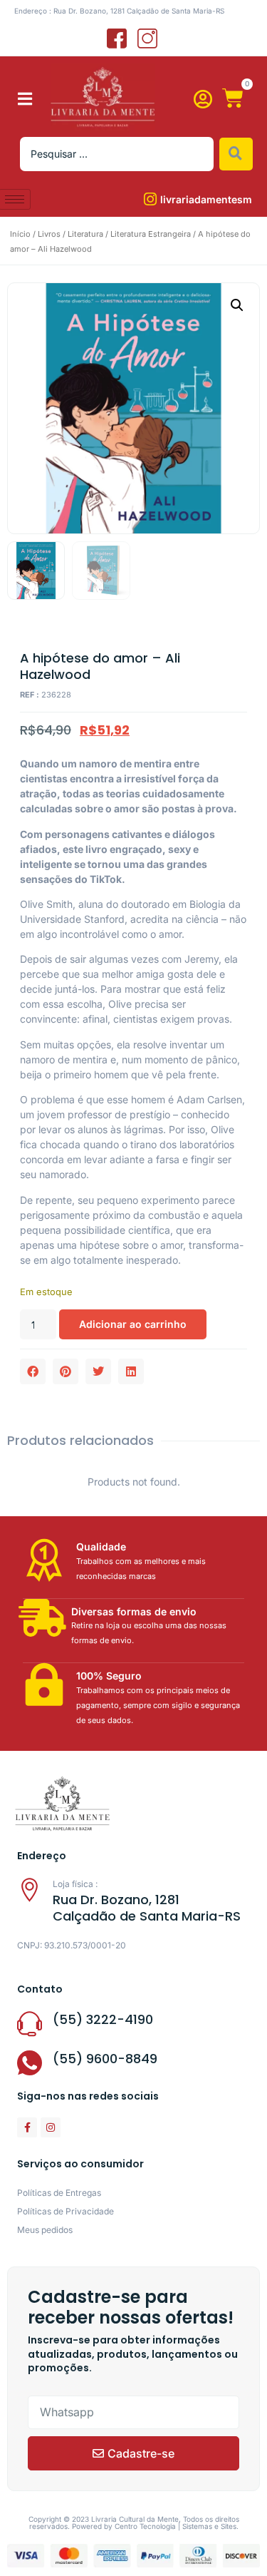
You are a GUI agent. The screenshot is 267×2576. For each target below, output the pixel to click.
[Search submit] (236, 154)
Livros (49, 234)
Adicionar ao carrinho (133, 1324)
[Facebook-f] (27, 2127)
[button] (25, 99)
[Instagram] (51, 2127)
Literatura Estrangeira (151, 234)
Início (20, 234)
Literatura (85, 234)
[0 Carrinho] (233, 98)
